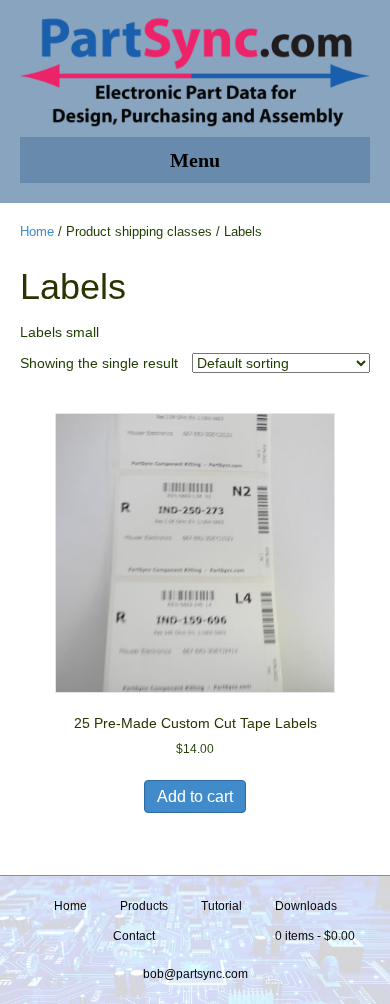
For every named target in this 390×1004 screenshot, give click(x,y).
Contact (134, 936)
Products (144, 906)
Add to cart (195, 796)
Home (37, 231)
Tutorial (221, 906)
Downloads (306, 906)
